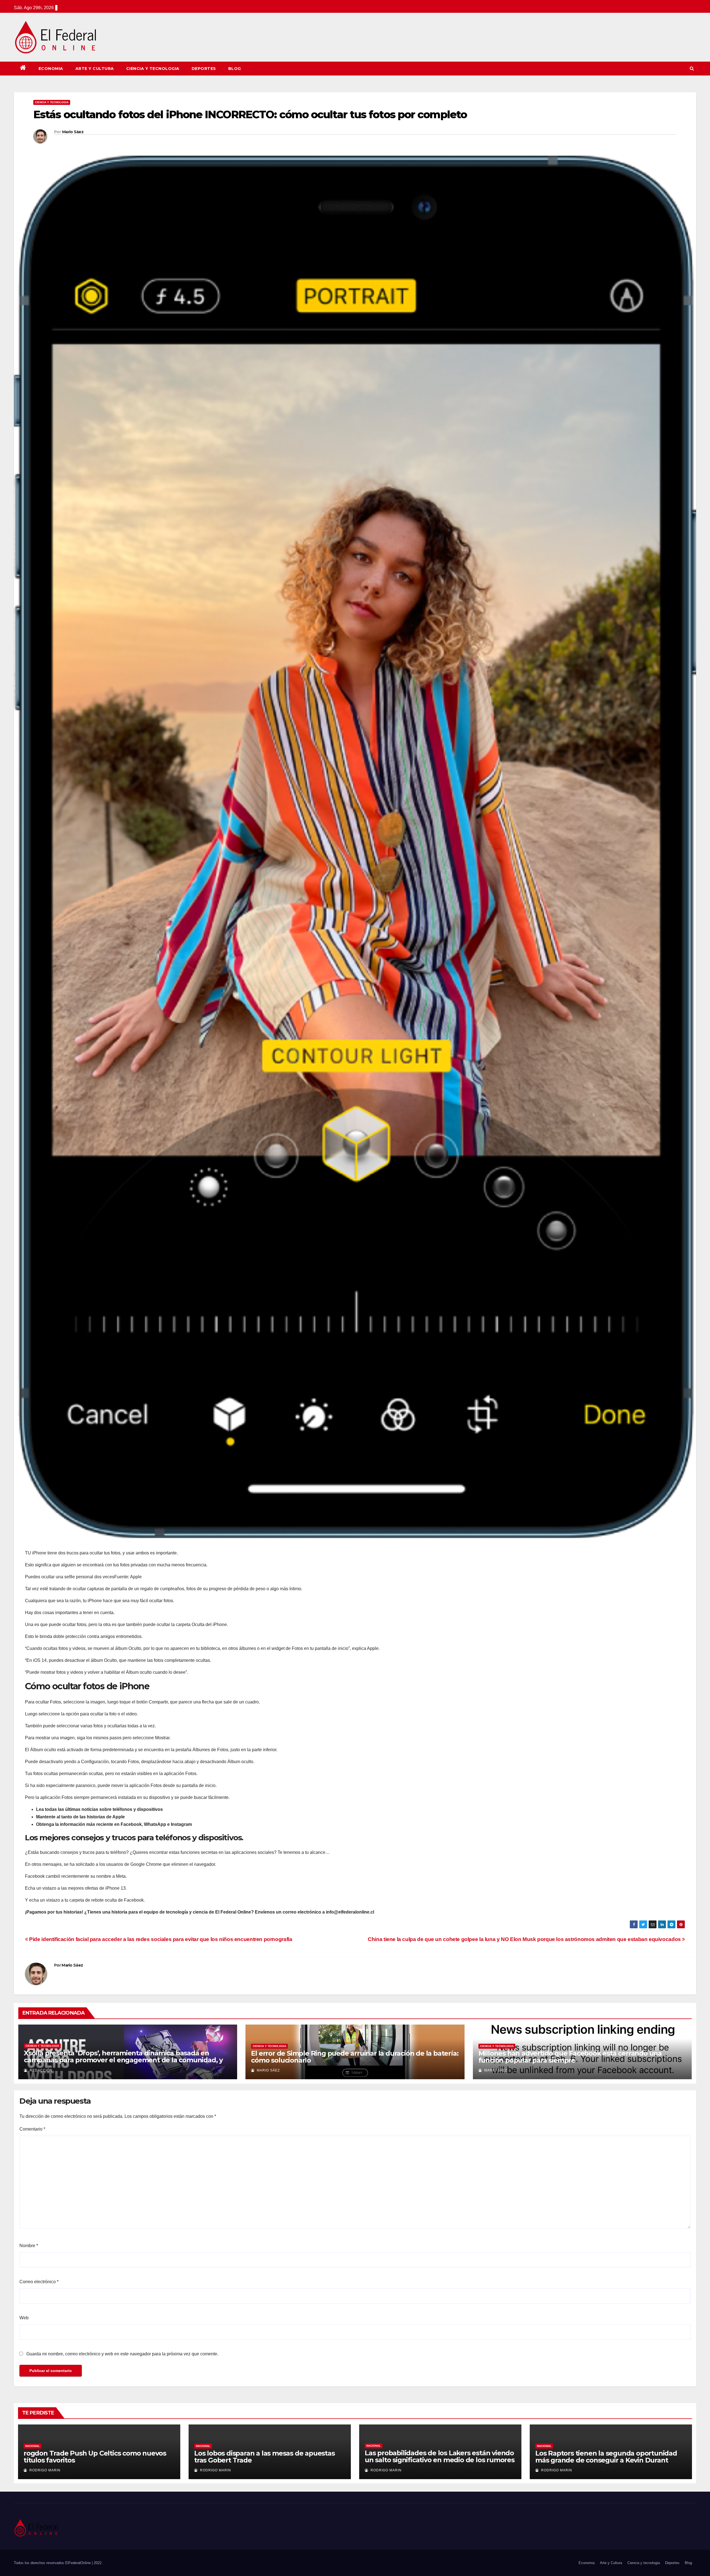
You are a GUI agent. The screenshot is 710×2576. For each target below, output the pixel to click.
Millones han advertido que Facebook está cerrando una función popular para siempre (570, 2057)
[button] (692, 68)
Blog (235, 69)
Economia (51, 69)
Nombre (29, 2246)
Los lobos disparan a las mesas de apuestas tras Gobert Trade (264, 2457)
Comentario (32, 2129)
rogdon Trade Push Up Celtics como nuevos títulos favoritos (95, 2457)
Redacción (40, 2070)
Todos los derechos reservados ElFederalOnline (53, 2563)
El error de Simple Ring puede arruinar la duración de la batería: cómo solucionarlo (355, 2057)
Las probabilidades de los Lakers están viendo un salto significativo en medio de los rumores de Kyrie (440, 2460)
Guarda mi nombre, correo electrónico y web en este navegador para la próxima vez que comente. (122, 2354)
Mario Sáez (73, 132)
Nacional (32, 2446)
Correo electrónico (39, 2282)
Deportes (204, 69)
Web (24, 2318)
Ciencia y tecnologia (153, 69)
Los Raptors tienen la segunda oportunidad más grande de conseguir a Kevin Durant (606, 2457)
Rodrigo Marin (44, 2470)
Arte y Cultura (95, 69)
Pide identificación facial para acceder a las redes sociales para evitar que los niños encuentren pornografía (160, 1939)
